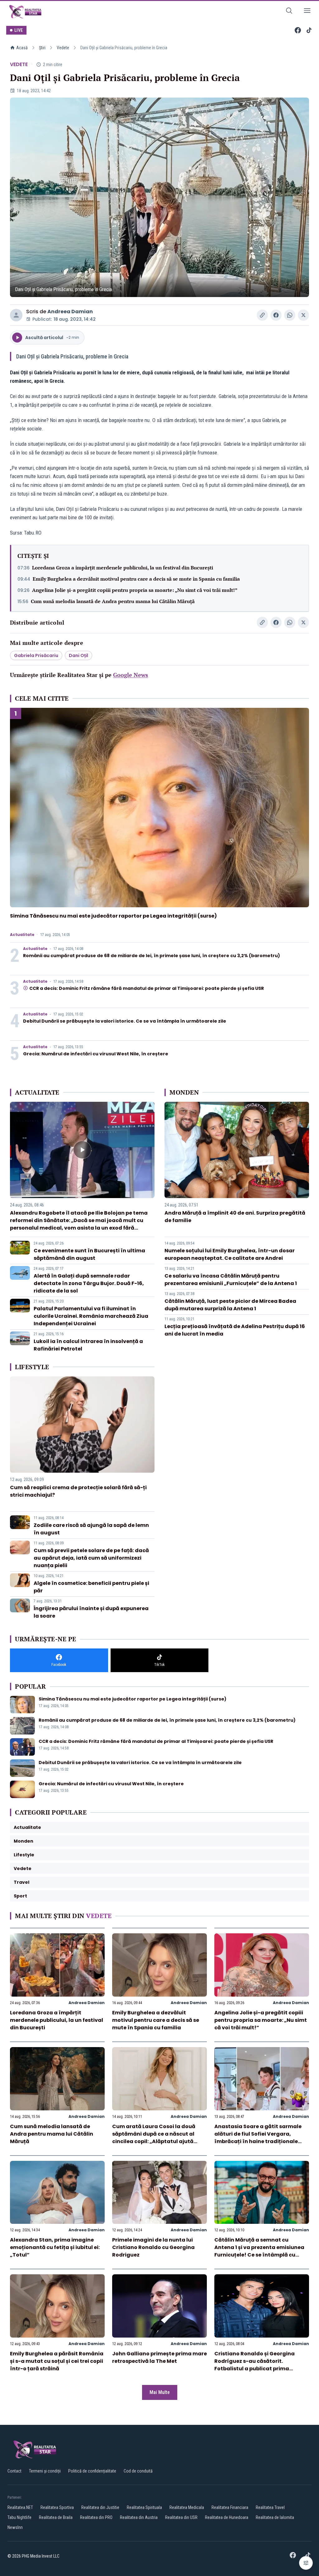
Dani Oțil (79, 655)
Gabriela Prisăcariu (36, 655)
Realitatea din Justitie (100, 2507)
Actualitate (22, 935)
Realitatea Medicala (187, 2507)
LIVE (19, 30)
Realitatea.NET (20, 2507)
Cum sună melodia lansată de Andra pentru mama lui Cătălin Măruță (113, 601)
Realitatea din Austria (139, 2517)
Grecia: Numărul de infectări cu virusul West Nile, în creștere (96, 1054)
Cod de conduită (138, 2471)
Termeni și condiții (45, 2471)
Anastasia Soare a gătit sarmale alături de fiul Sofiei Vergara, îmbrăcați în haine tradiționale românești (258, 2138)
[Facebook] (298, 30)
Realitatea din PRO (96, 2517)
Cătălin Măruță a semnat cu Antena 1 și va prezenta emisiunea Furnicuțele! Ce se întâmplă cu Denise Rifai (259, 2251)
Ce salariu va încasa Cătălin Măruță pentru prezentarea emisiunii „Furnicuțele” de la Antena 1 (231, 1280)
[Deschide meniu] (307, 12)
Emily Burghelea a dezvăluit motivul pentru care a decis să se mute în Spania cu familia (136, 579)
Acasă (22, 48)
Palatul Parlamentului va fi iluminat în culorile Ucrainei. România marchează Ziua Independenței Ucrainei (91, 1316)
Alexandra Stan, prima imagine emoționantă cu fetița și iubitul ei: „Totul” (55, 2247)
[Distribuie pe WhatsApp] (290, 315)
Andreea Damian (70, 312)
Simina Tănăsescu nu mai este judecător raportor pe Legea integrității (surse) (113, 916)
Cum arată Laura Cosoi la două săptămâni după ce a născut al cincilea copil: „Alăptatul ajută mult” (154, 2138)
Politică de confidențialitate (92, 2471)
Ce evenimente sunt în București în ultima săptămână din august (89, 1254)
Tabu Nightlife (19, 2517)
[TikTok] (309, 30)
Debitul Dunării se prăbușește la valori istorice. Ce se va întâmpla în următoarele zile (125, 1021)
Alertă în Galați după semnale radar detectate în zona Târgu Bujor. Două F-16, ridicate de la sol (89, 1283)
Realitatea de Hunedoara (227, 2517)
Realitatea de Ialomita (275, 2517)
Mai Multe (160, 2392)
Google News (131, 675)
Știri (42, 48)
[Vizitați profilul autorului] (16, 315)
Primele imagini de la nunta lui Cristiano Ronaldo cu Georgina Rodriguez (153, 2247)
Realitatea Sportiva (57, 2507)
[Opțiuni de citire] (306, 2563)
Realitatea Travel (270, 2507)
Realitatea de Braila (56, 2517)
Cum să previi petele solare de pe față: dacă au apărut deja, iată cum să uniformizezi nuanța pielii (91, 1558)
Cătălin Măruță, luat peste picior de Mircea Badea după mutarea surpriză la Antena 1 (230, 1305)
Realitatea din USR (181, 2517)
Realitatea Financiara (230, 2507)
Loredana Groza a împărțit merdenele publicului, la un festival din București (123, 568)
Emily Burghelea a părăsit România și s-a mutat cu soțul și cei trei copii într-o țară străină (57, 2361)
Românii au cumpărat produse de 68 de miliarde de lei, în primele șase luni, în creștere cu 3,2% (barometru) (152, 956)
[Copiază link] (262, 315)
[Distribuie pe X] (303, 315)
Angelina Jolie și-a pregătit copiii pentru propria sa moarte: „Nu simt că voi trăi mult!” (135, 590)
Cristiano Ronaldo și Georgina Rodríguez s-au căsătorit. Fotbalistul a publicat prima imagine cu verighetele (255, 2365)
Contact (14, 2471)
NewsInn (15, 2527)
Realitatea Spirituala (144, 2507)
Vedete (63, 48)
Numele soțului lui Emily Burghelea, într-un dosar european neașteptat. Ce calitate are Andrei (230, 1254)
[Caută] (289, 12)
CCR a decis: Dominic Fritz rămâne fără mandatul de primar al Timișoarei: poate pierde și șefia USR (147, 988)
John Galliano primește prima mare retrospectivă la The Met (159, 2357)
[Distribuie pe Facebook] (276, 315)
